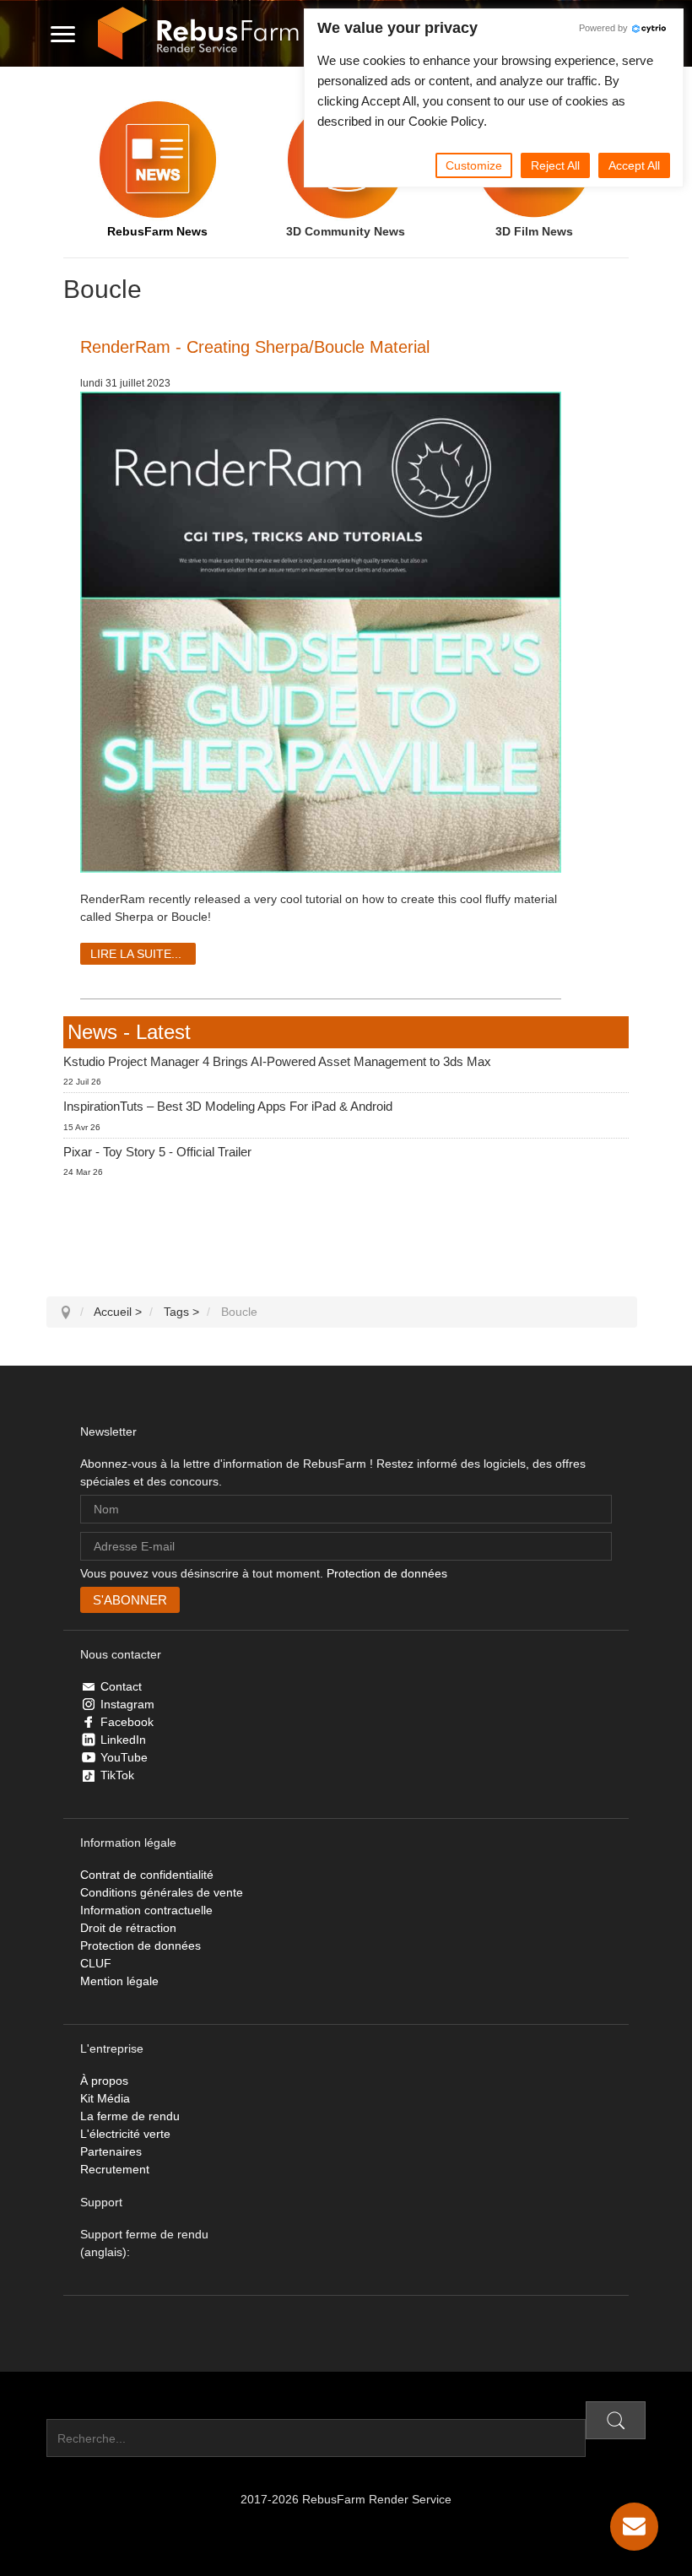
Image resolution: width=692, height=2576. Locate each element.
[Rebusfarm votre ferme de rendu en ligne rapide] (198, 34)
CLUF (96, 1963)
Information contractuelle (146, 1910)
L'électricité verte (125, 2134)
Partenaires (111, 2151)
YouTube (124, 1757)
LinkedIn (123, 1740)
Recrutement (115, 2169)
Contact (121, 1686)
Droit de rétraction (128, 1928)
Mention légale (119, 1981)
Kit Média (105, 2098)
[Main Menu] (63, 34)
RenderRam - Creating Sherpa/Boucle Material (255, 347)
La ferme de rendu (130, 2116)
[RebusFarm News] (157, 160)
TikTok (117, 1775)
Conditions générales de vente (162, 1892)
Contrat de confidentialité (147, 1875)
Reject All (555, 165)
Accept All (634, 165)
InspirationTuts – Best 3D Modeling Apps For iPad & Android (228, 1106)
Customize (474, 165)
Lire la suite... (136, 954)
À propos (104, 2081)
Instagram (127, 1704)
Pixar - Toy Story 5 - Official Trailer (157, 1152)
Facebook (127, 1722)
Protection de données (387, 1573)
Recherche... (81, 2410)
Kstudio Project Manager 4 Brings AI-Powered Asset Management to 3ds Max (277, 1061)
